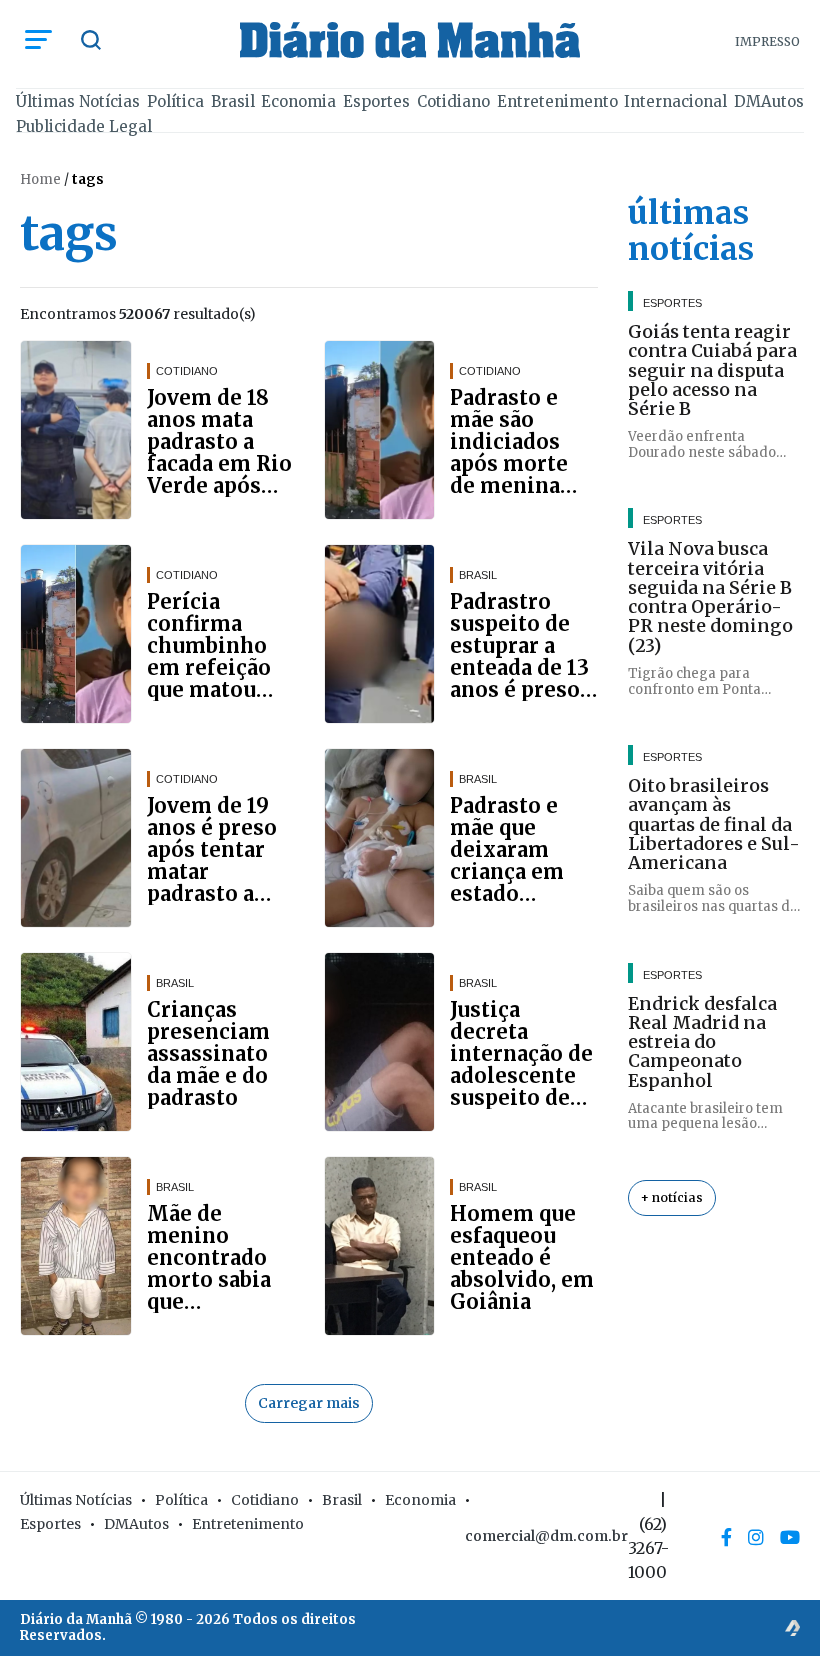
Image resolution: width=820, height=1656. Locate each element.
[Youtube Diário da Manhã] (790, 1537)
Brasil (233, 101)
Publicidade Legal (84, 126)
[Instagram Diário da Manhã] (756, 1537)
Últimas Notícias (78, 101)
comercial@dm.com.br (546, 1536)
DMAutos (769, 101)
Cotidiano (453, 101)
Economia (298, 101)
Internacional (675, 101)
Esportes (376, 101)
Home (40, 179)
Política (175, 101)
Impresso (767, 41)
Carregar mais (309, 1403)
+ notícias (672, 1197)
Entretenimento (557, 101)
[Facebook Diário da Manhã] (726, 1537)
